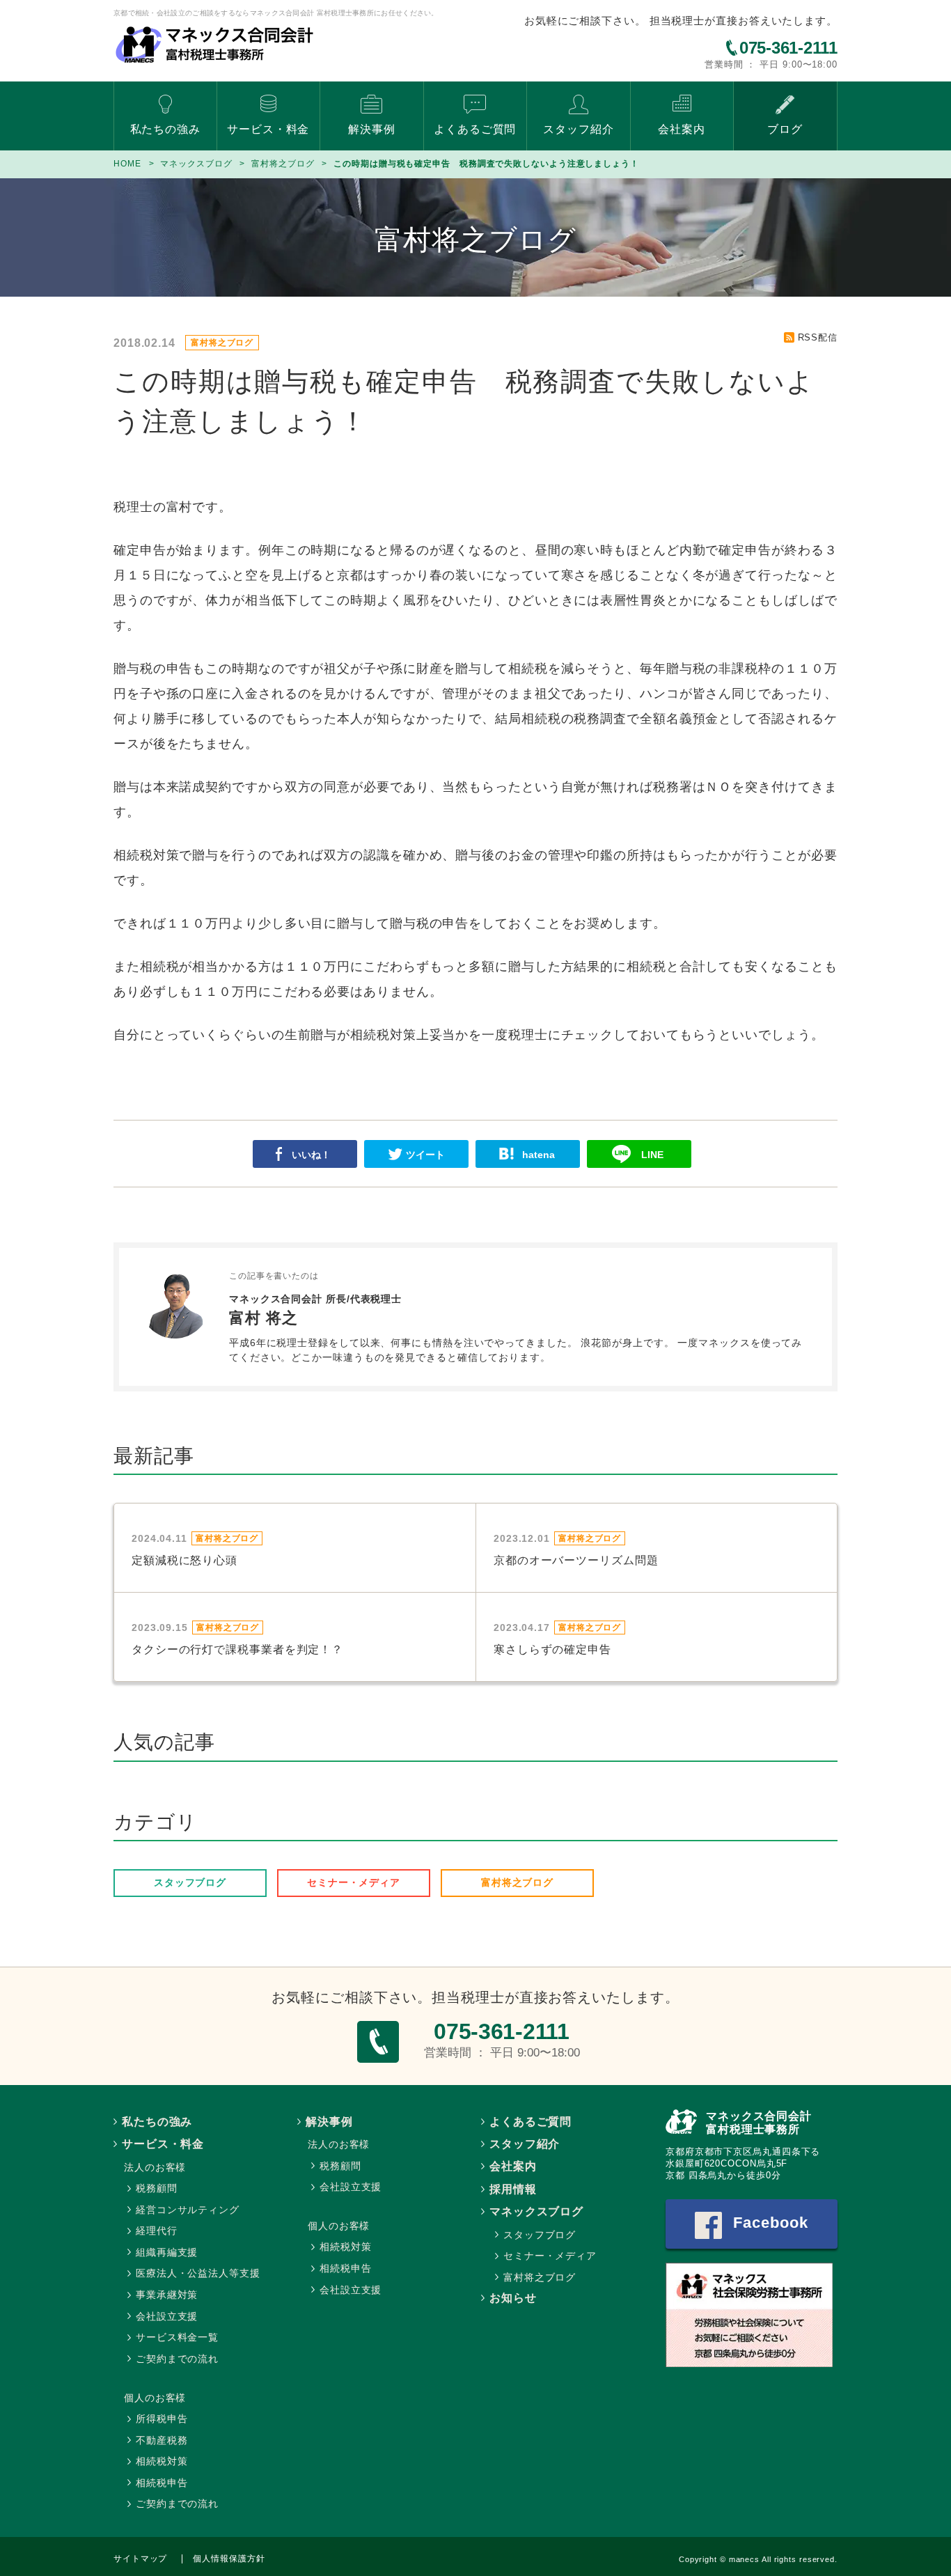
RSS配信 (818, 337)
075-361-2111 (788, 48)
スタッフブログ (190, 1882)
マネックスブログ (536, 2211)
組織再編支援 (167, 2252)
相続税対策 (162, 2461)
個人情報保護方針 (229, 2559)
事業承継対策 (167, 2295)
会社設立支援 (167, 2316)
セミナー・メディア (354, 1882)
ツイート (425, 1155)
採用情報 (513, 2189)
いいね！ (311, 1155)
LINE (652, 1155)
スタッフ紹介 (578, 129)
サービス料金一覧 (177, 2337)
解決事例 (372, 129)
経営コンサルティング (188, 2210)
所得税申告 (162, 2419)
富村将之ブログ (517, 1882)
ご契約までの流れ (177, 2359)
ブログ (785, 129)
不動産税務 (162, 2440)
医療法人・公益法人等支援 (198, 2273)
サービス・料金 (268, 129)
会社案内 (682, 129)
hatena (539, 1155)
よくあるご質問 (475, 129)
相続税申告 (162, 2483)
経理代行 (157, 2231)
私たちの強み (165, 129)
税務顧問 (157, 2188)
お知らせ (513, 2298)
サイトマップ (140, 2559)
